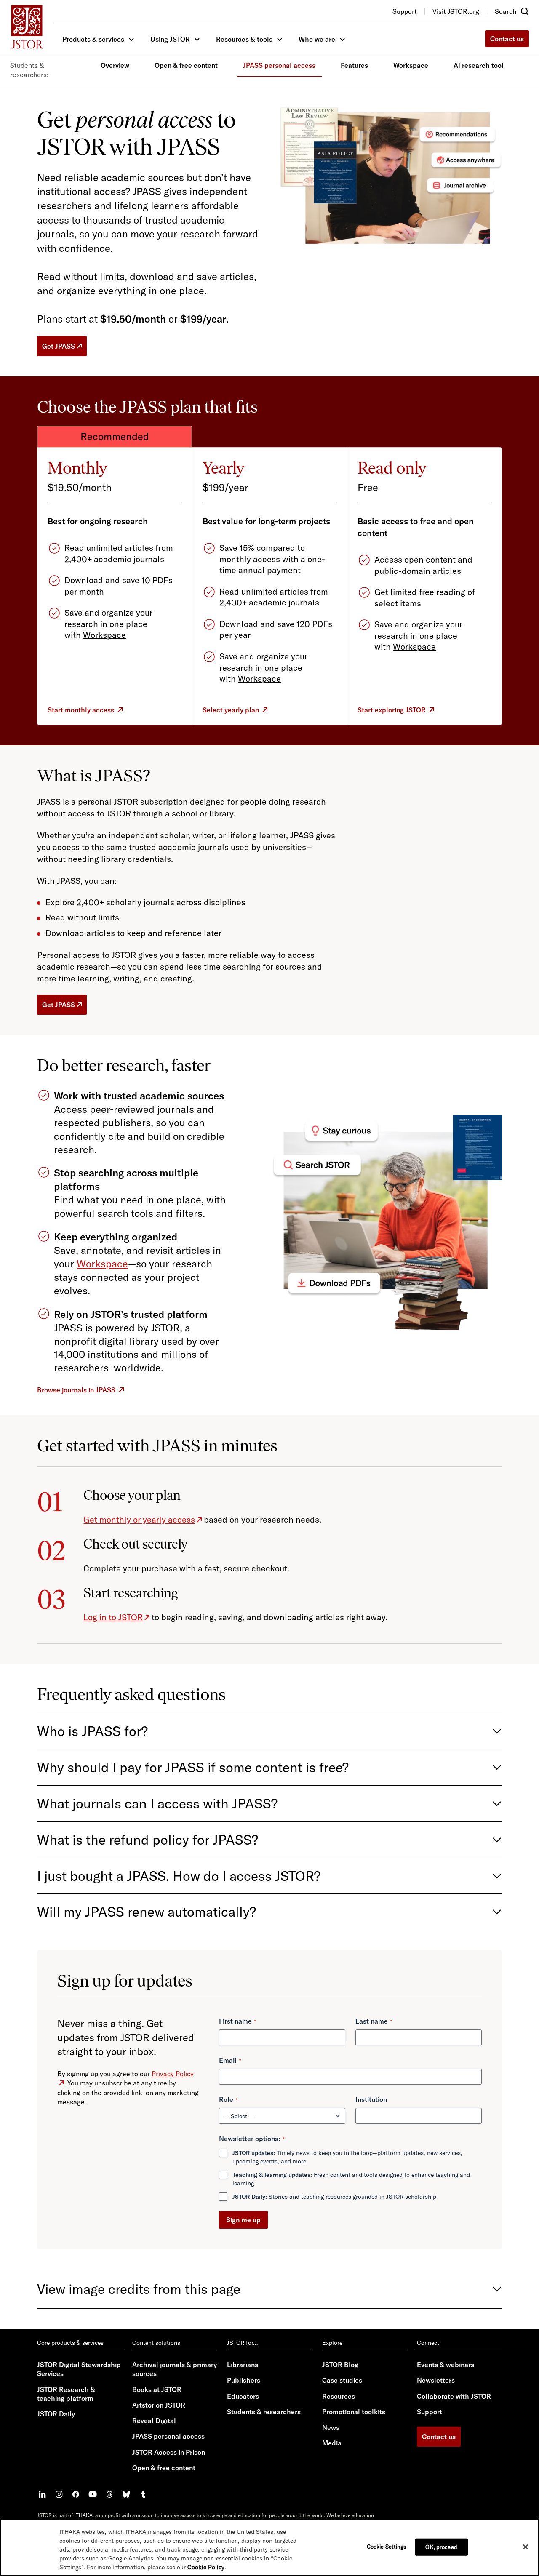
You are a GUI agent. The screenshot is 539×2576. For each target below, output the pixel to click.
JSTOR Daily (56, 2414)
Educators (243, 2396)
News (331, 2427)
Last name (374, 2021)
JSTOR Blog (340, 2365)
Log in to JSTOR (113, 1617)
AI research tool (479, 65)
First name (237, 2021)
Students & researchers (264, 2412)
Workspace (411, 65)
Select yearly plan (231, 710)
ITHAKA (83, 2515)
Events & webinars (446, 2365)
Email (230, 2060)
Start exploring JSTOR (392, 710)
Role (228, 2099)
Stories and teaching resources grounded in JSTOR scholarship (334, 2197)
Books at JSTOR (157, 2389)
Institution (371, 2099)
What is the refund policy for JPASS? (148, 1840)
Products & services (93, 39)
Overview (115, 65)
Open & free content (186, 65)
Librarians (243, 2365)
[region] (269, 2547)
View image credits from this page (139, 2289)
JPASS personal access (279, 65)
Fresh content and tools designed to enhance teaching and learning (351, 2179)
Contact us (507, 39)
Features (354, 65)
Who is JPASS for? (92, 1731)
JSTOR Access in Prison (169, 2452)
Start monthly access (81, 710)
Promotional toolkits (354, 2412)
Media (332, 2443)
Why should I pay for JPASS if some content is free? (193, 1767)
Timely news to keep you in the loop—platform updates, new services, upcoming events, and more (347, 2157)
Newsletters (436, 2380)
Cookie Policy (206, 2567)
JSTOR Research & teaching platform (66, 2394)
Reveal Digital (154, 2421)
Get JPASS (59, 346)
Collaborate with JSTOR (454, 2396)
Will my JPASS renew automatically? (147, 1912)
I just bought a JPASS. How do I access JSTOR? (179, 1876)
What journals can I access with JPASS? (157, 1803)
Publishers (244, 2380)
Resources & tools (244, 39)
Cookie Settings (387, 2546)
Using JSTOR (170, 39)
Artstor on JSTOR (159, 2405)
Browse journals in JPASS (76, 1390)
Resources (339, 2396)
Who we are (317, 39)
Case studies (342, 2380)
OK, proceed (441, 2547)
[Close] (526, 2547)
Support (430, 2412)
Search (506, 11)
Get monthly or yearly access (139, 1519)
